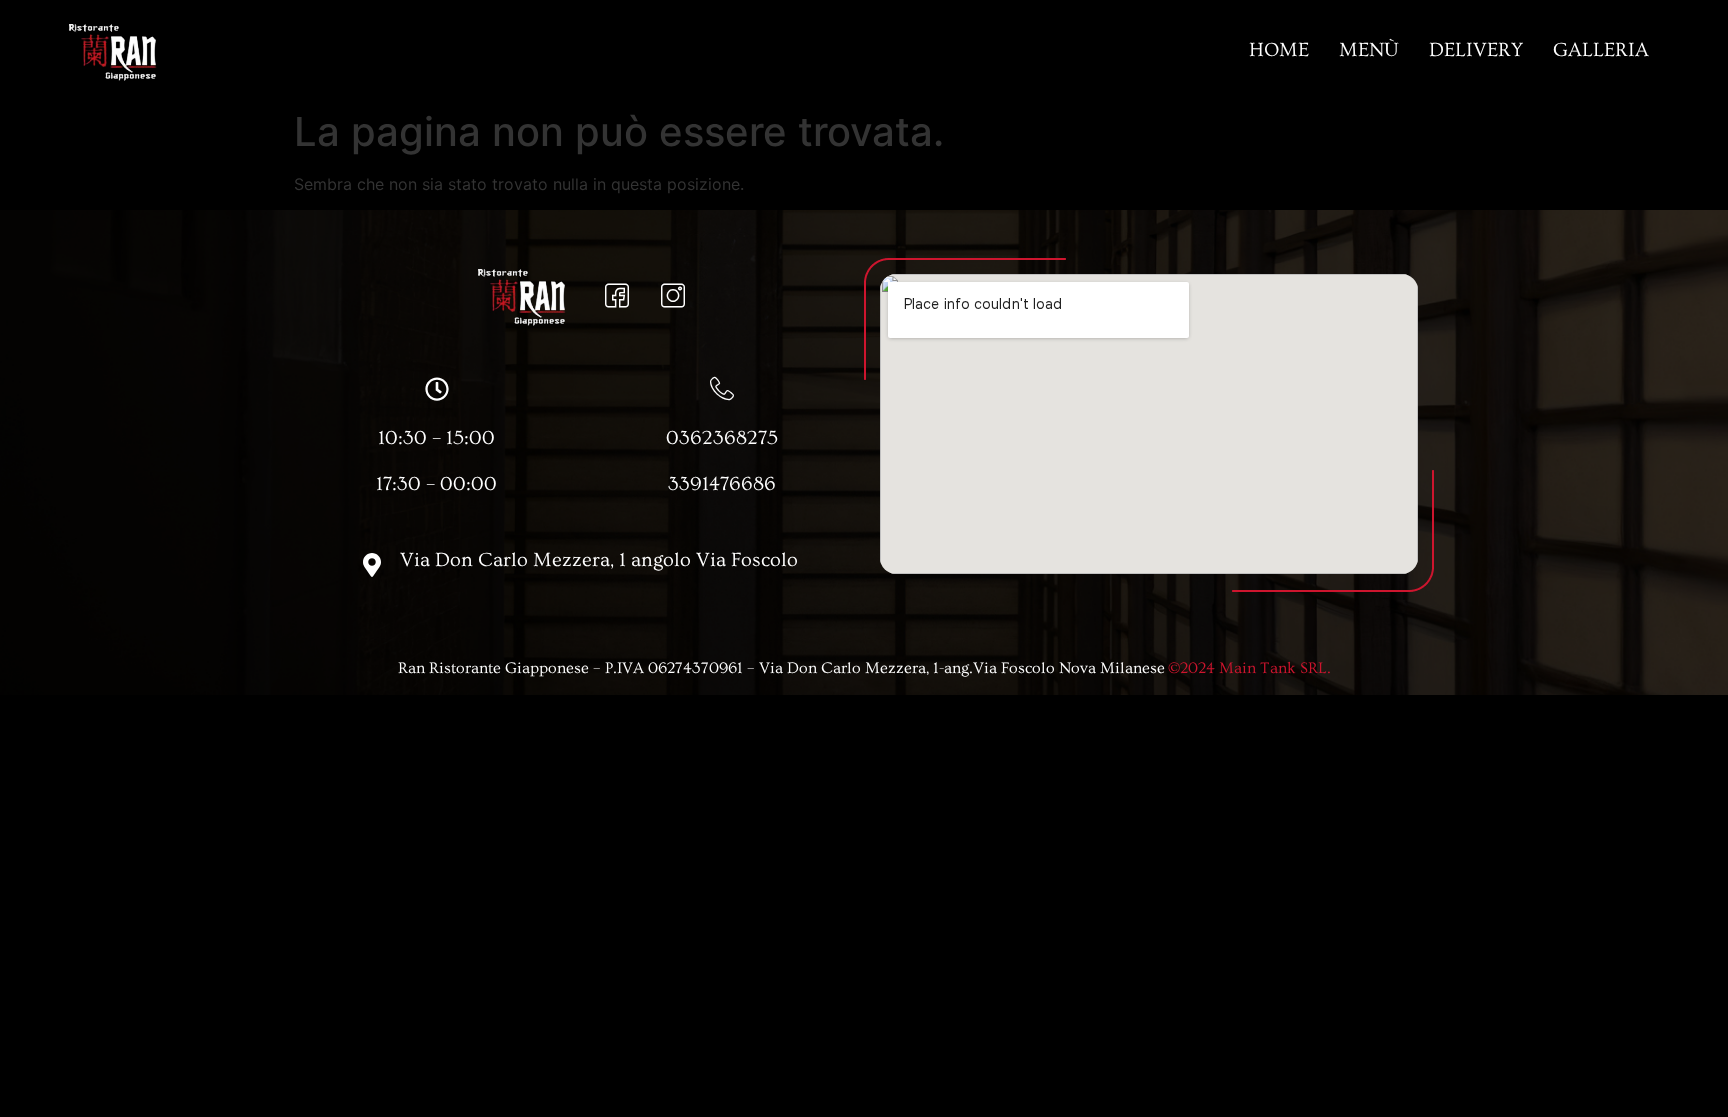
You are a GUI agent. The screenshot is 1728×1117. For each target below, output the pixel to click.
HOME (1279, 50)
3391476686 (722, 484)
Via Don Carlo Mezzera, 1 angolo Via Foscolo (599, 560)
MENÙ (1369, 50)
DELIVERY (1476, 50)
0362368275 (722, 438)
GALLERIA (1601, 50)
